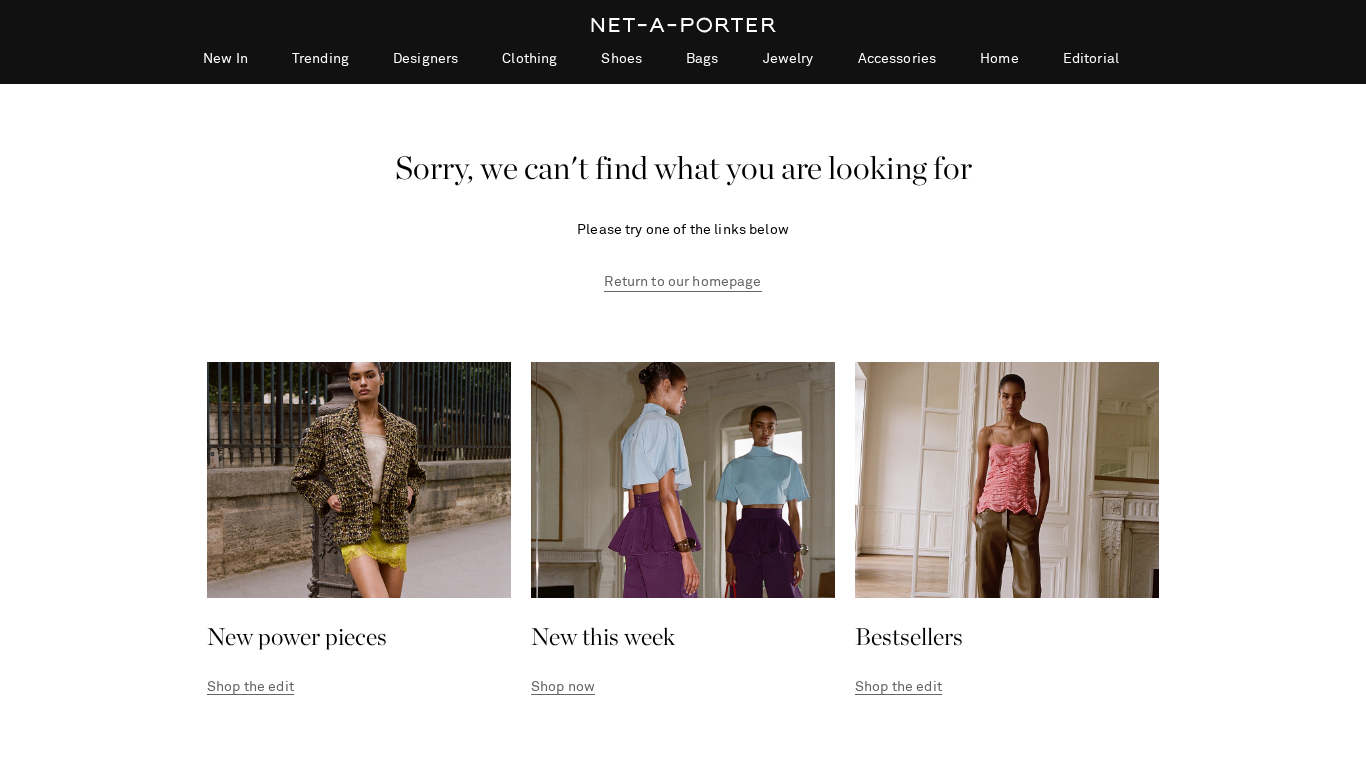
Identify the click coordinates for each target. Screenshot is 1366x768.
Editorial (1091, 59)
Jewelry (788, 59)
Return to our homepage (682, 282)
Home (999, 59)
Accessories (897, 59)
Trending (320, 59)
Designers (425, 59)
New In (225, 59)
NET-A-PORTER (683, 25)
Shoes (621, 59)
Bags (702, 59)
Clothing (529, 59)
